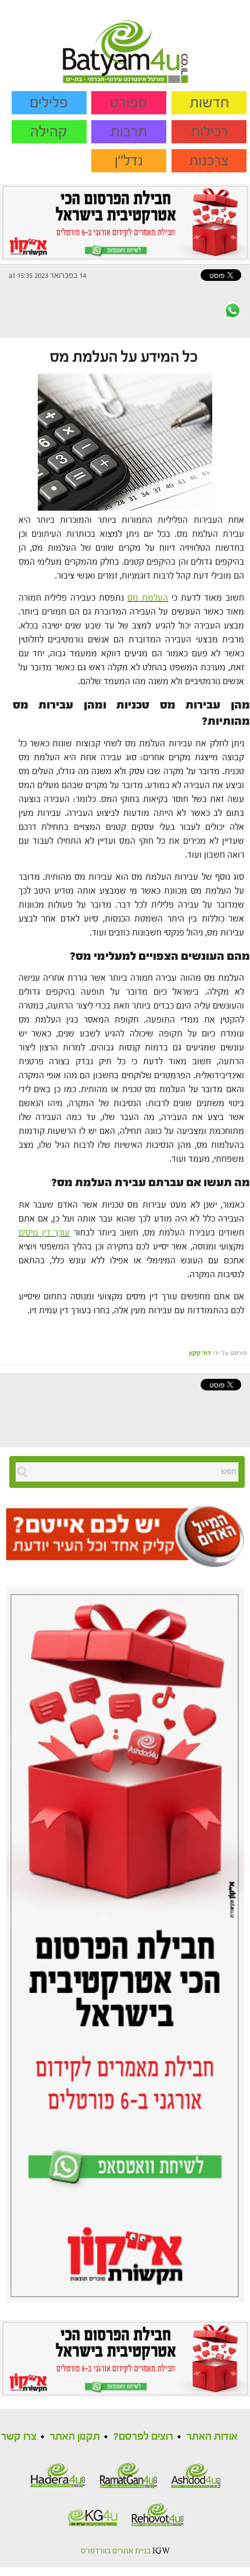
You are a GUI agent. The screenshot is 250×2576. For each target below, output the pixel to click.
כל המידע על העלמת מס (124, 357)
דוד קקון (200, 1353)
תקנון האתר (75, 2436)
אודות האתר (212, 2436)
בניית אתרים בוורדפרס (116, 2551)
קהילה (49, 132)
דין (46, 1233)
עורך (62, 1233)
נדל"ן (129, 161)
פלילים (49, 103)
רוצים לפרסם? (143, 2436)
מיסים (28, 1233)
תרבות (129, 132)
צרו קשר (19, 2436)
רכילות (209, 132)
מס (133, 598)
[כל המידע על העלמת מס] (125, 441)
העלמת (155, 598)
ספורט (129, 103)
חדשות (209, 103)
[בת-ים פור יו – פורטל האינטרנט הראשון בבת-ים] (125, 41)
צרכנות (209, 161)
